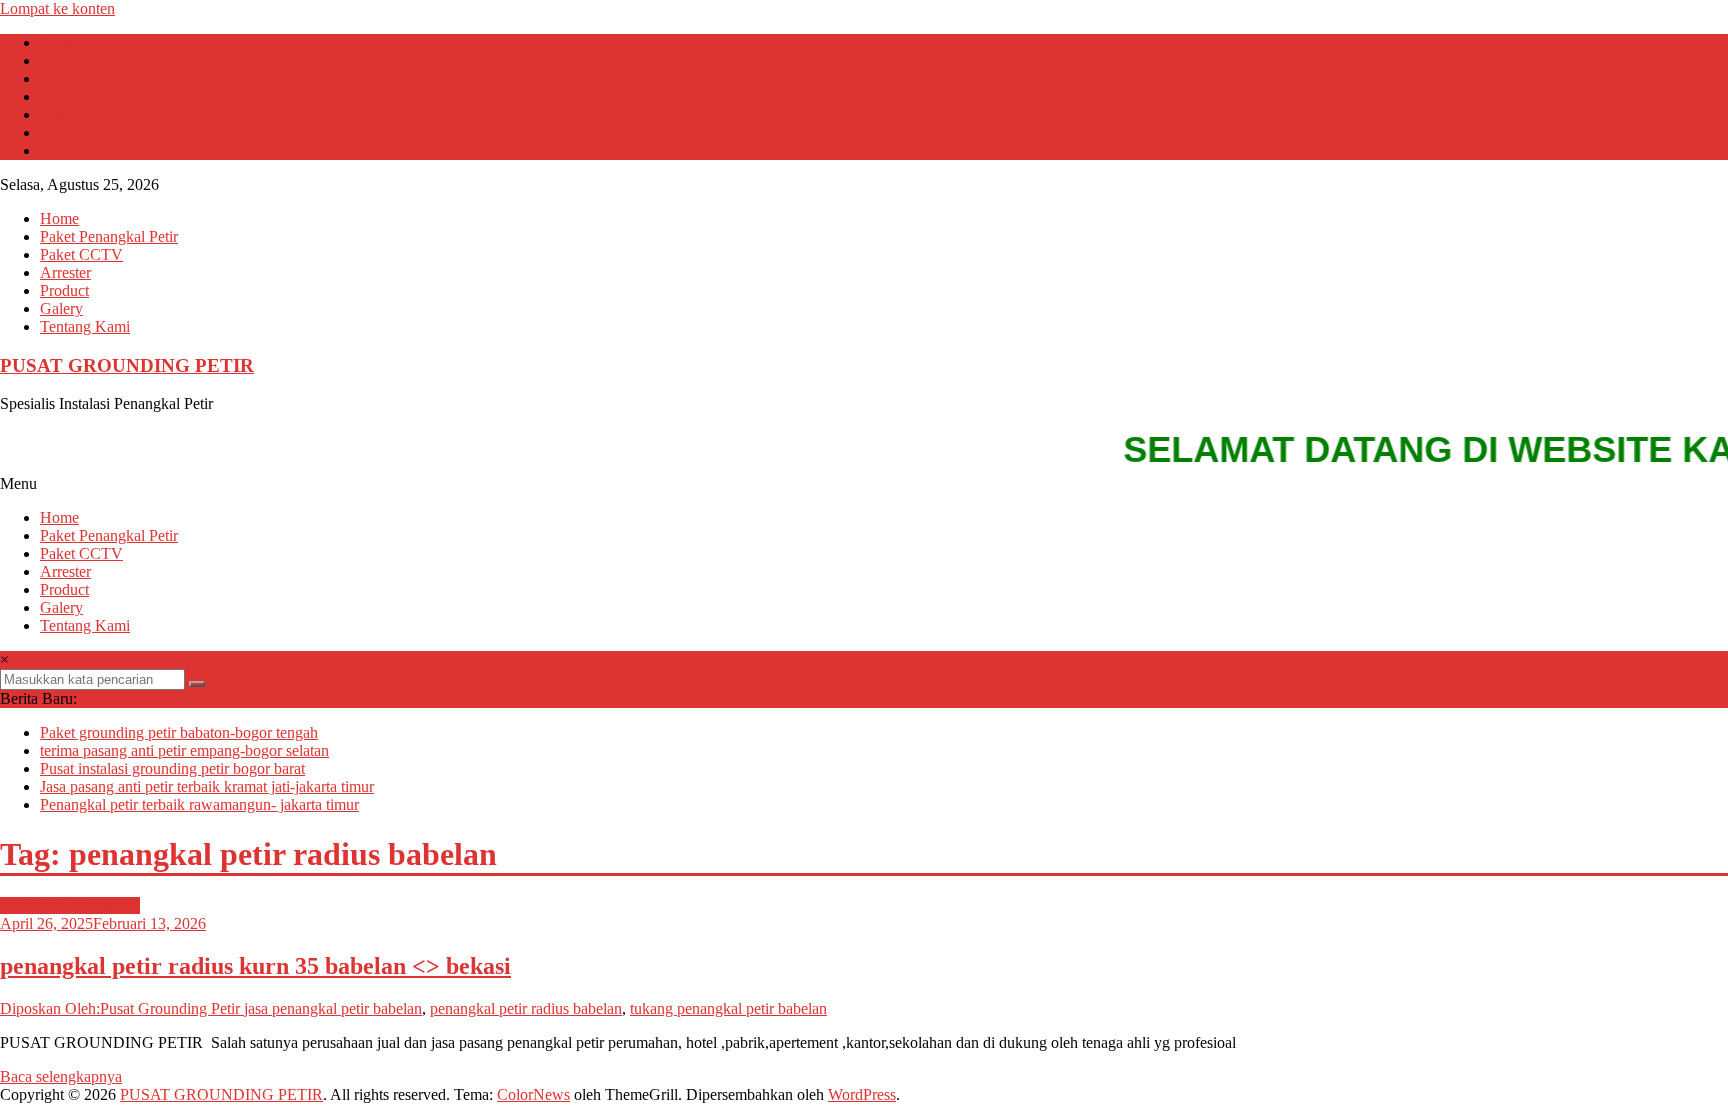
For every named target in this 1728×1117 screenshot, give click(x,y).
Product (64, 114)
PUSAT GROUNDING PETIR (127, 365)
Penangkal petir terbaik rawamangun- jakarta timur (199, 804)
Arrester (65, 96)
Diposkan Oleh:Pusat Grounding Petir (122, 1008)
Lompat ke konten (57, 8)
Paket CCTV (81, 78)
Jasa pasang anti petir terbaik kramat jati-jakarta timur (207, 786)
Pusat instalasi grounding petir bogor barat (172, 768)
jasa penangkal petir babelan (333, 1008)
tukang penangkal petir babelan (728, 1008)
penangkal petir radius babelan (526, 1008)
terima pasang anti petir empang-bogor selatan (184, 750)
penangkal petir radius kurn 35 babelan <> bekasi (255, 966)
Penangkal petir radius (70, 905)
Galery (61, 132)
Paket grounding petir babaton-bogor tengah (179, 732)
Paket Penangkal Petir (109, 60)
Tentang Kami (85, 150)
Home (59, 42)
